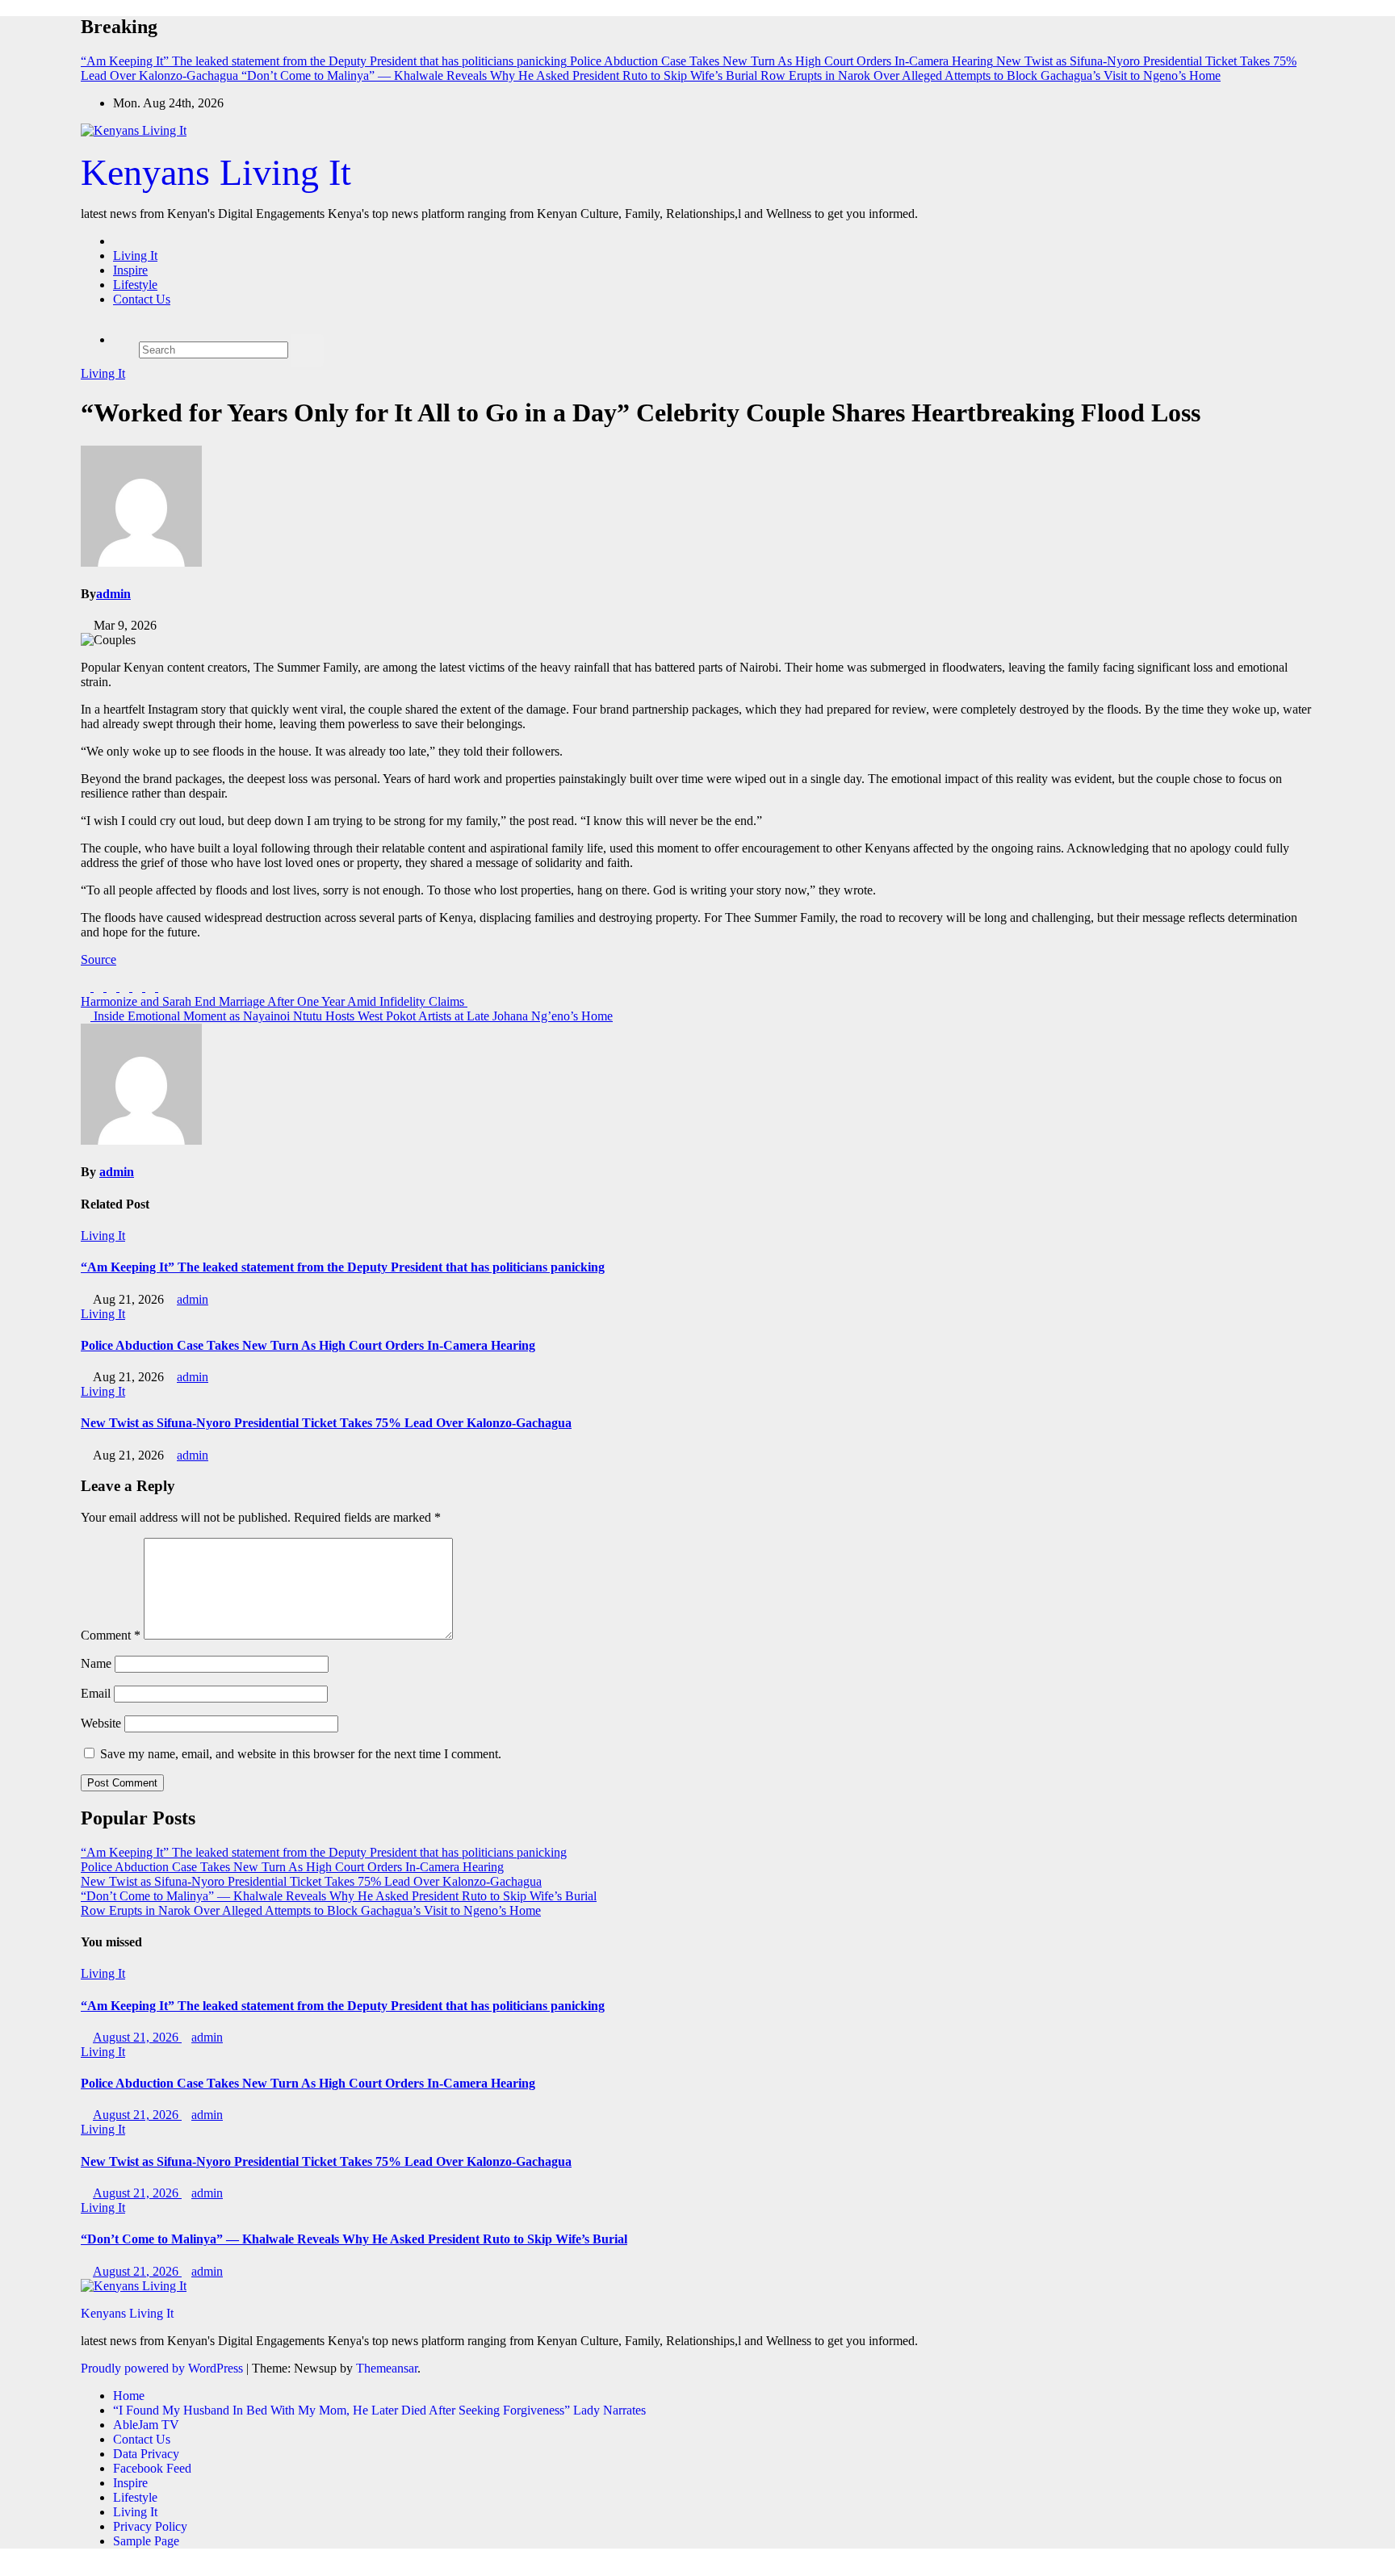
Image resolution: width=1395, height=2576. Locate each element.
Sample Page (146, 2541)
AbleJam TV (146, 2425)
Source (98, 959)
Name (96, 1663)
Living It (135, 256)
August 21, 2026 (137, 2037)
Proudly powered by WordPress (163, 2368)
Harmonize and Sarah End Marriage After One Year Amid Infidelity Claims (274, 1001)
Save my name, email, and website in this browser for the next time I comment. (301, 1754)
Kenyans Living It (216, 172)
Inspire (130, 270)
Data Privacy (146, 2454)
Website (101, 1723)
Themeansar (387, 2368)
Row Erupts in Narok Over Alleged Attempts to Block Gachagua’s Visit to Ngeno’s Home (311, 1910)
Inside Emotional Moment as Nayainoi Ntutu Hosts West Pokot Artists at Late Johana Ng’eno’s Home (352, 1016)
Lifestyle (135, 285)
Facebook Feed (152, 2468)
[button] (144, 327)
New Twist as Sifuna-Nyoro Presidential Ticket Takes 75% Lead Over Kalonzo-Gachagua (326, 1423)
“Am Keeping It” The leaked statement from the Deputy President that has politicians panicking (343, 1267)
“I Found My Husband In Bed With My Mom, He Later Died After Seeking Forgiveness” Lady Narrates (379, 2410)
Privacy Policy (150, 2526)
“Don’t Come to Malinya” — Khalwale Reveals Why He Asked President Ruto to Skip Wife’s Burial (339, 1896)
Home (129, 2396)
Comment (111, 1635)
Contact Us (142, 299)
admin (113, 594)
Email (96, 1693)
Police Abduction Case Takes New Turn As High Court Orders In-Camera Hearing (308, 1345)
